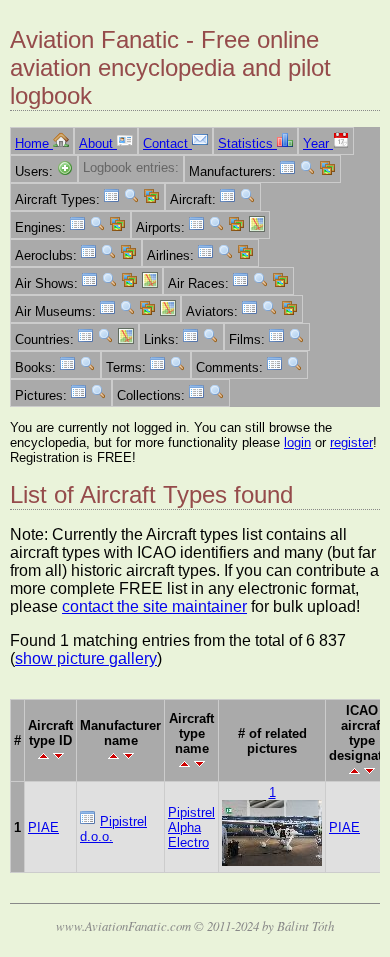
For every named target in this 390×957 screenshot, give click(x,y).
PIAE (43, 827)
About (98, 143)
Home (34, 143)
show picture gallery (86, 658)
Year (318, 143)
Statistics (247, 143)
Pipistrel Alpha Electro (191, 827)
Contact (167, 143)
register (351, 442)
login (297, 442)
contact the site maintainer (154, 606)
